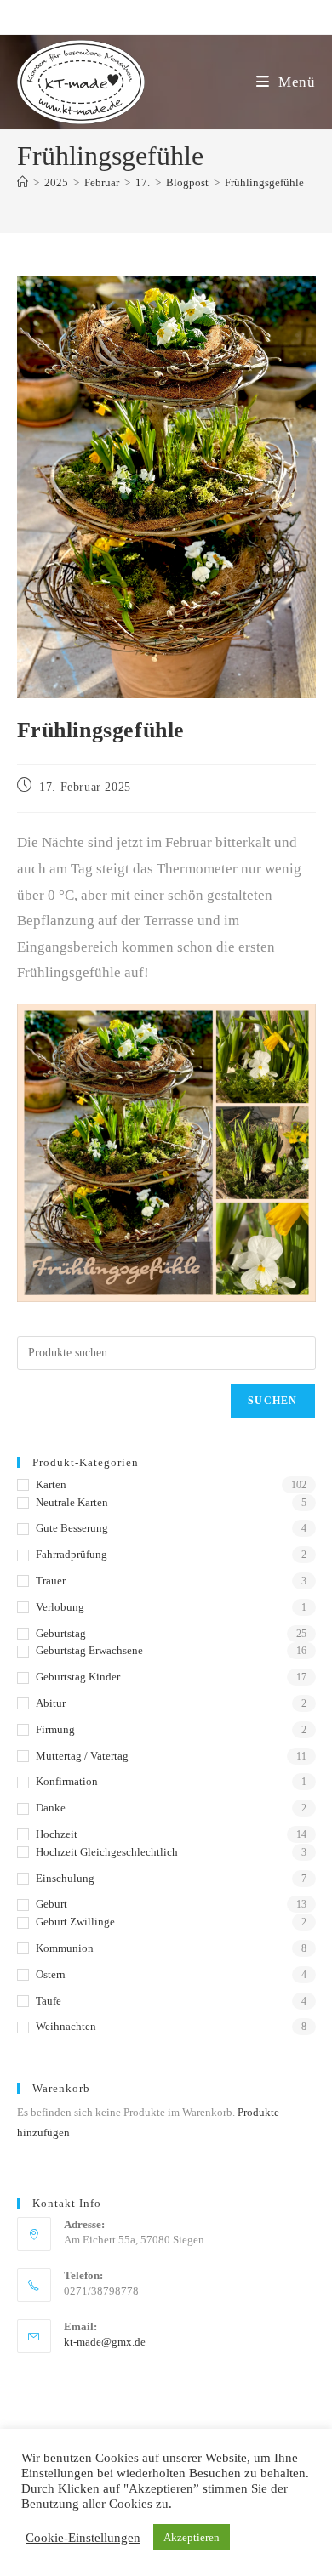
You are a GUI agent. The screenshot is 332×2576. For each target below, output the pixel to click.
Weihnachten (66, 2026)
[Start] (23, 182)
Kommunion (65, 1948)
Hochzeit (57, 1834)
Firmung (55, 1729)
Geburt (52, 1904)
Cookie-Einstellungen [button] (83, 2538)
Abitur (51, 1703)
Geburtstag (61, 1633)
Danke (51, 1808)
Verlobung (60, 1607)
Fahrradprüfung (72, 1554)
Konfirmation (67, 1781)
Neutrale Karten (72, 1502)
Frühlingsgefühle (264, 182)
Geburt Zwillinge (75, 1922)
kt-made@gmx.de (105, 2342)
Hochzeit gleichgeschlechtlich (107, 1852)
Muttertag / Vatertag (82, 1756)
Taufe (49, 2001)
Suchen (272, 1401)
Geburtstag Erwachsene (89, 1650)
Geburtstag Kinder (78, 1677)
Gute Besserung (72, 1528)
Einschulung (65, 1878)
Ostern (51, 1974)
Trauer (51, 1581)
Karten (51, 1484)
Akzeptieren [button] (192, 2537)
